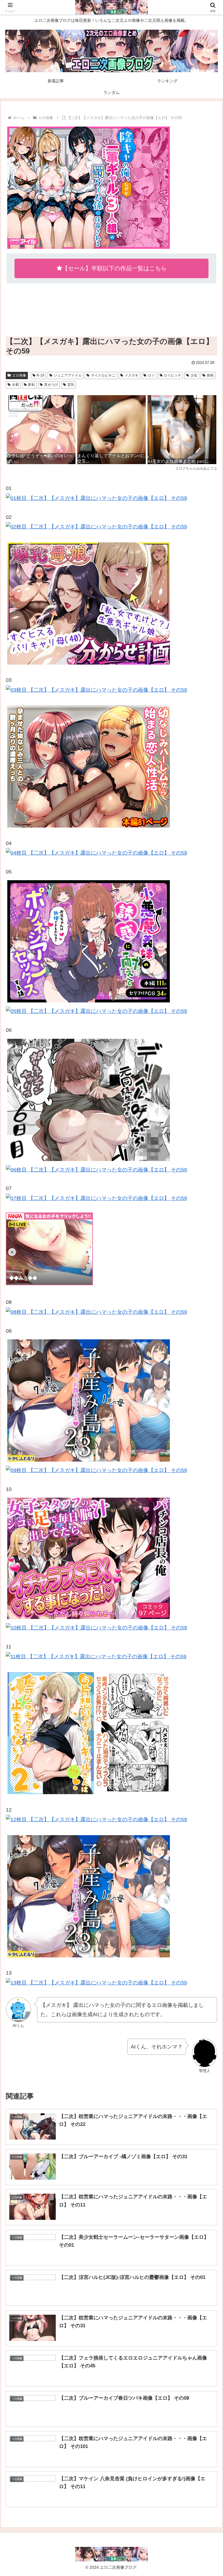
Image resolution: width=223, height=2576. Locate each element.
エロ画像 (19, 375)
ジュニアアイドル (68, 375)
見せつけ (51, 385)
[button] (206, 1461)
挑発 (210, 375)
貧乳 (71, 385)
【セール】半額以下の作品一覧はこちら (114, 268)
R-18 (41, 375)
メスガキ (132, 375)
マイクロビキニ (103, 375)
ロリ (151, 375)
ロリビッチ (172, 375)
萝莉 (31, 385)
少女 (194, 375)
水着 (15, 385)
